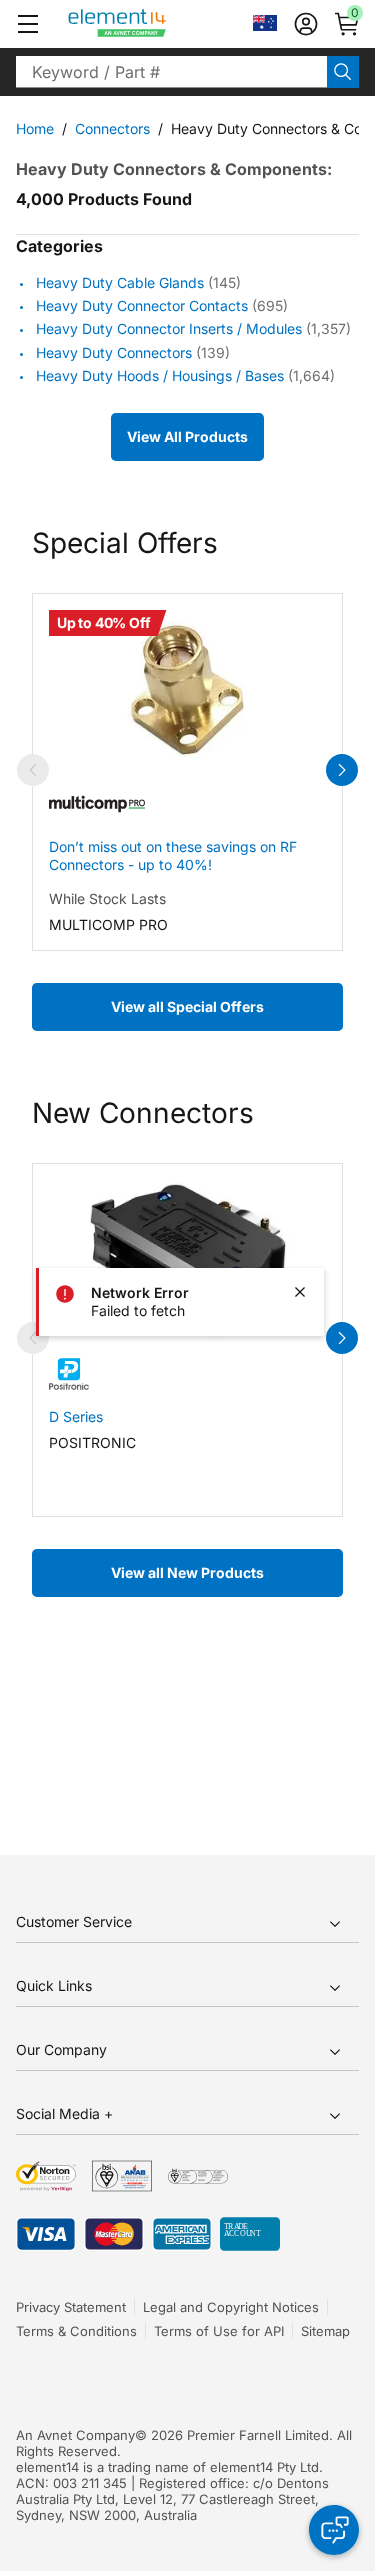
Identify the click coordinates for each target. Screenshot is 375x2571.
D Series (76, 1416)
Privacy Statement (71, 2307)
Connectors (112, 128)
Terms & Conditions (76, 2331)
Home (35, 128)
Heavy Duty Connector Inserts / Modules (169, 329)
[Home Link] (154, 24)
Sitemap (325, 2331)
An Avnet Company (75, 2435)
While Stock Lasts (107, 898)
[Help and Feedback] (334, 2530)
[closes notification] (300, 1292)
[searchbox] (171, 72)
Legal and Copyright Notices (231, 2307)
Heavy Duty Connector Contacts (142, 305)
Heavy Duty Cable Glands (120, 282)
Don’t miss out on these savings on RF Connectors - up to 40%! (173, 855)
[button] (28, 24)
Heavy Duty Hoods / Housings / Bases (160, 375)
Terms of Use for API (219, 2331)
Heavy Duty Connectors (114, 352)
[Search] (343, 72)
